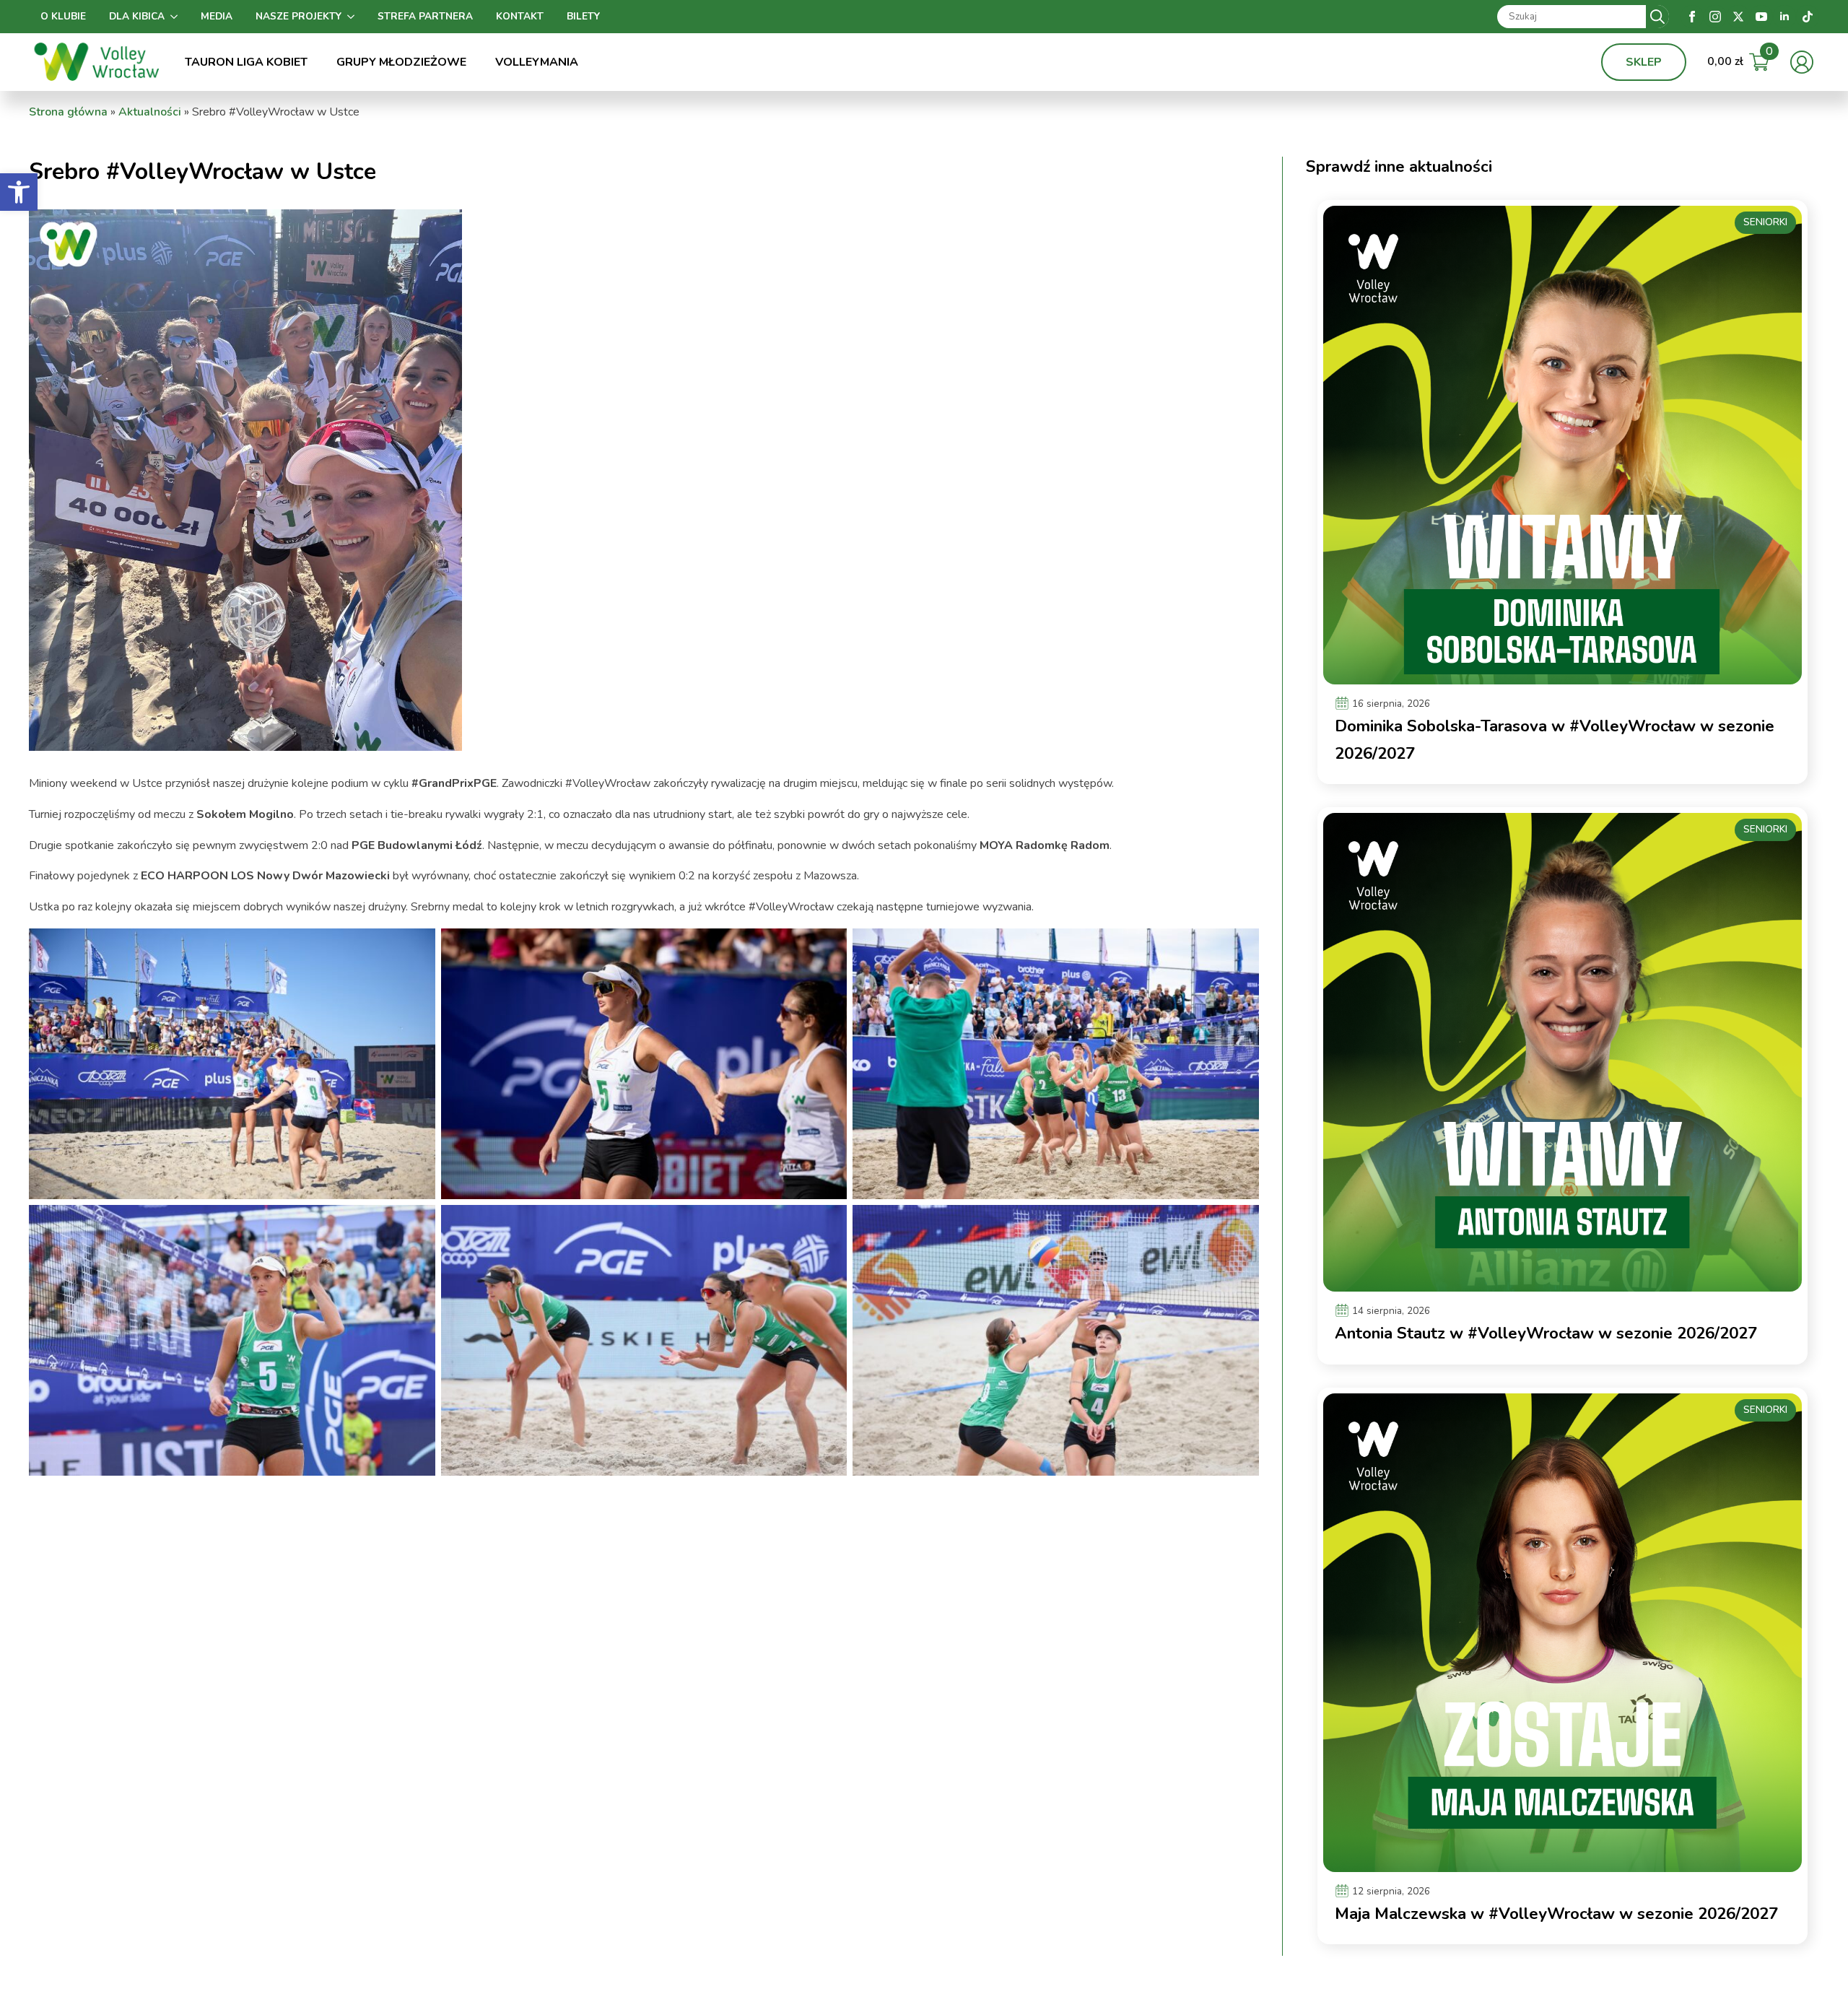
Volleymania (537, 62)
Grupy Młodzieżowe (401, 62)
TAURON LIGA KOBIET (246, 62)
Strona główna (68, 112)
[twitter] (1738, 17)
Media (217, 16)
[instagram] (1715, 17)
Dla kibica (137, 16)
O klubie (63, 16)
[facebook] (1692, 17)
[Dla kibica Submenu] (177, 17)
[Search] (1657, 17)
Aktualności (150, 112)
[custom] (1808, 17)
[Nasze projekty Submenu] (354, 17)
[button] (19, 192)
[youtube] (1761, 17)
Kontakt (520, 16)
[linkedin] (1784, 17)
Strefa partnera (425, 16)
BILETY (583, 16)
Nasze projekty (298, 16)
